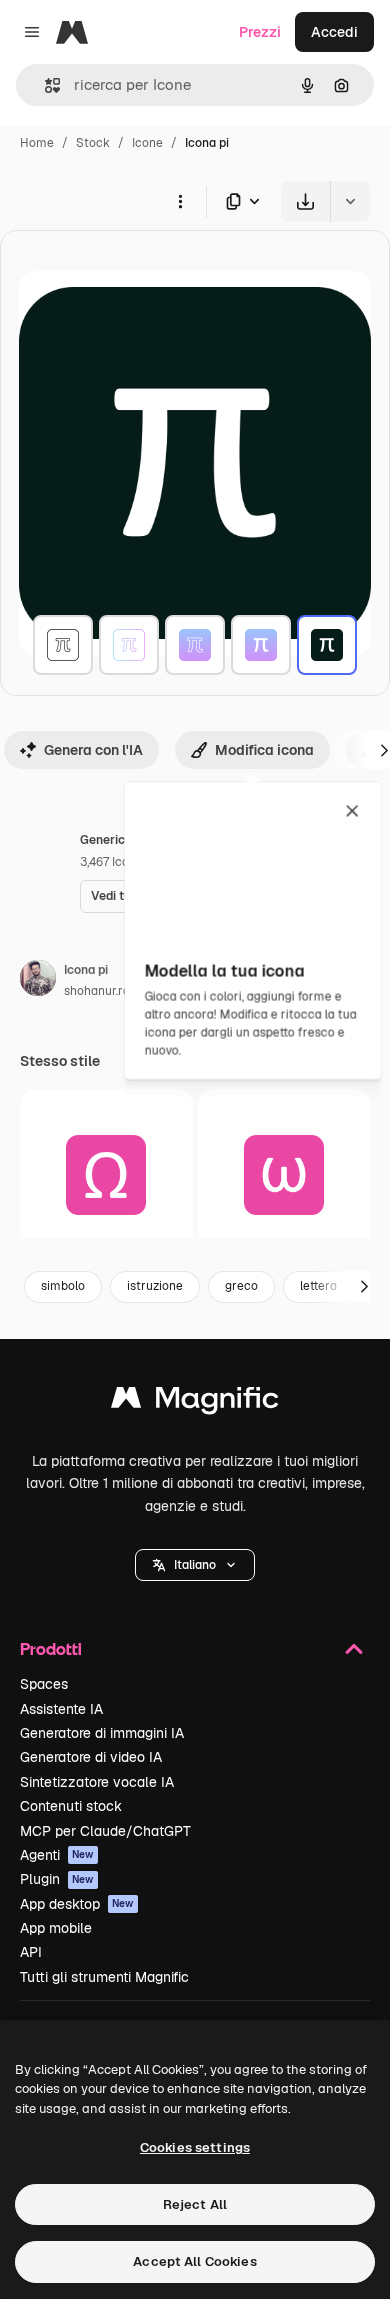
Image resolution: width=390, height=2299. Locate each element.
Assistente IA (61, 1709)
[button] (195, 1565)
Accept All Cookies (194, 2261)
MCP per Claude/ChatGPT (105, 1831)
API (31, 1952)
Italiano (195, 1565)
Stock (93, 143)
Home (37, 143)
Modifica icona (264, 750)
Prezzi (260, 32)
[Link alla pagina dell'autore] (38, 981)
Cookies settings (195, 2147)
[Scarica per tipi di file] (244, 201)
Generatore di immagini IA (102, 1733)
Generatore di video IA (91, 1757)
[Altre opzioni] (180, 201)
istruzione (155, 1286)
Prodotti (51, 1648)
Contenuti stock (71, 1806)
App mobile (56, 1928)
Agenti (57, 1855)
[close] (352, 812)
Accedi (334, 32)
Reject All (195, 2204)
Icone (147, 143)
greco (241, 1286)
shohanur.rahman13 (119, 991)
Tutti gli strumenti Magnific (104, 1977)
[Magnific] (195, 1402)
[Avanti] (364, 1287)
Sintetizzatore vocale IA (97, 1782)
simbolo (63, 1286)
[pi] (63, 645)
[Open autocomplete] (44, 85)
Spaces (44, 1684)
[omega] (106, 1175)
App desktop (77, 1904)
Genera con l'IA (93, 750)
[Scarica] (305, 201)
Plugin (57, 1879)
